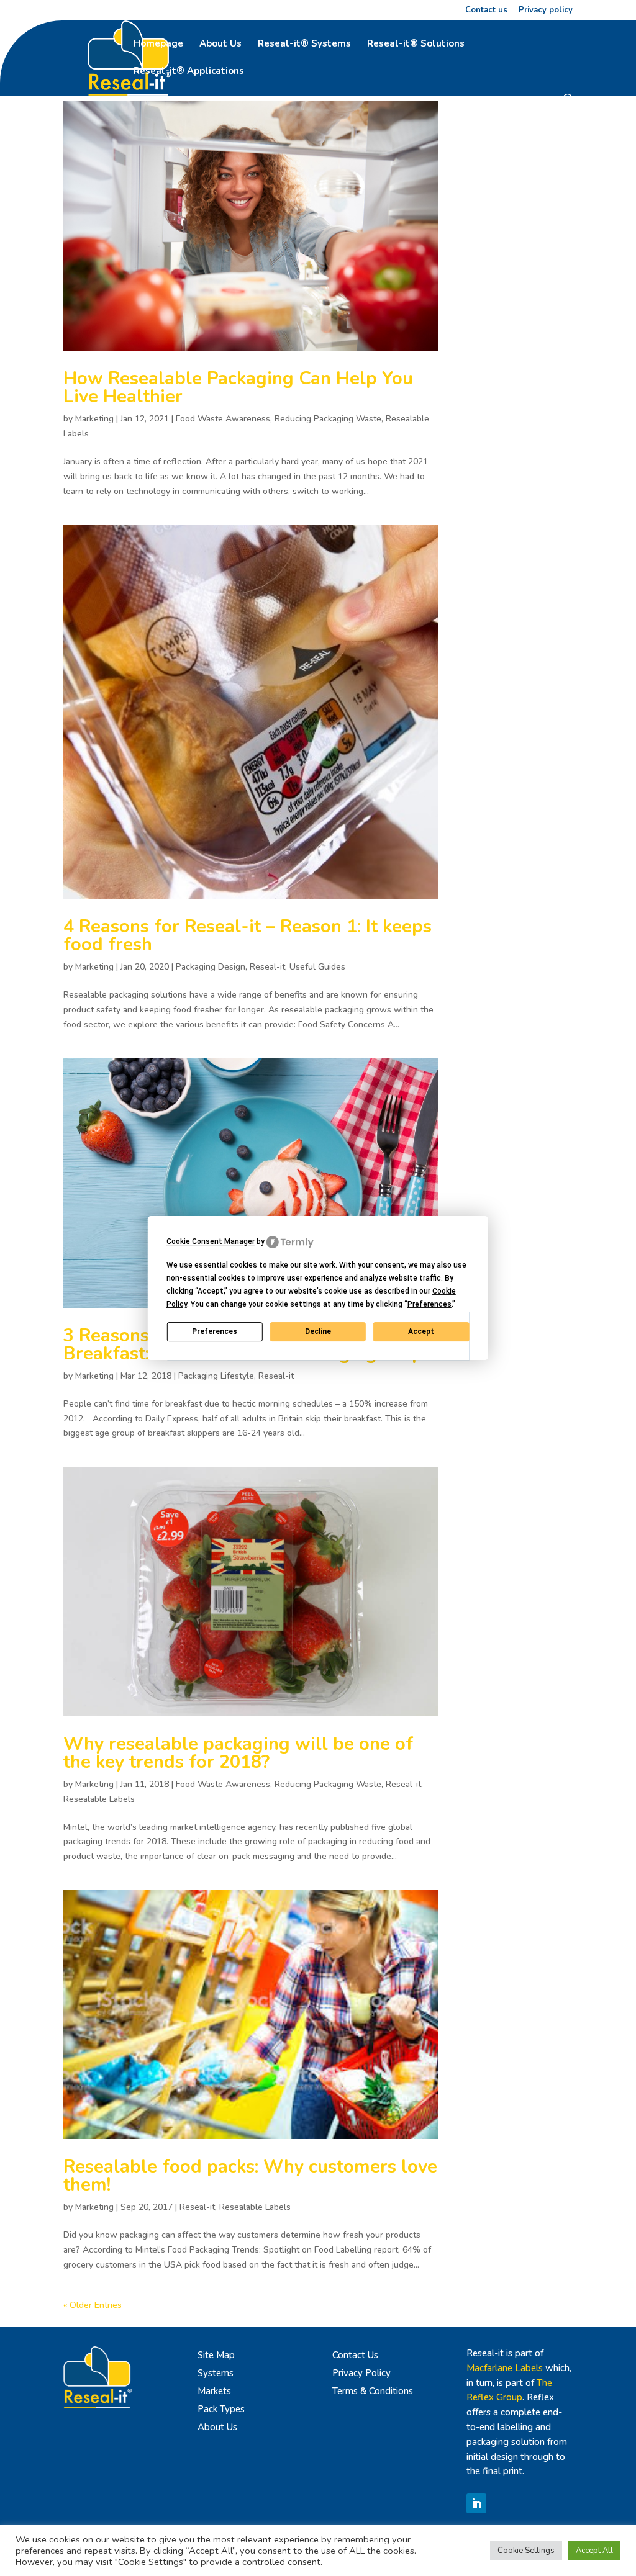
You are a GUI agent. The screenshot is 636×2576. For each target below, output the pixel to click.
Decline (318, 1331)
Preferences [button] (429, 1304)
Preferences (215, 1331)
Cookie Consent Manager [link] (211, 1241)
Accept (421, 1331)
